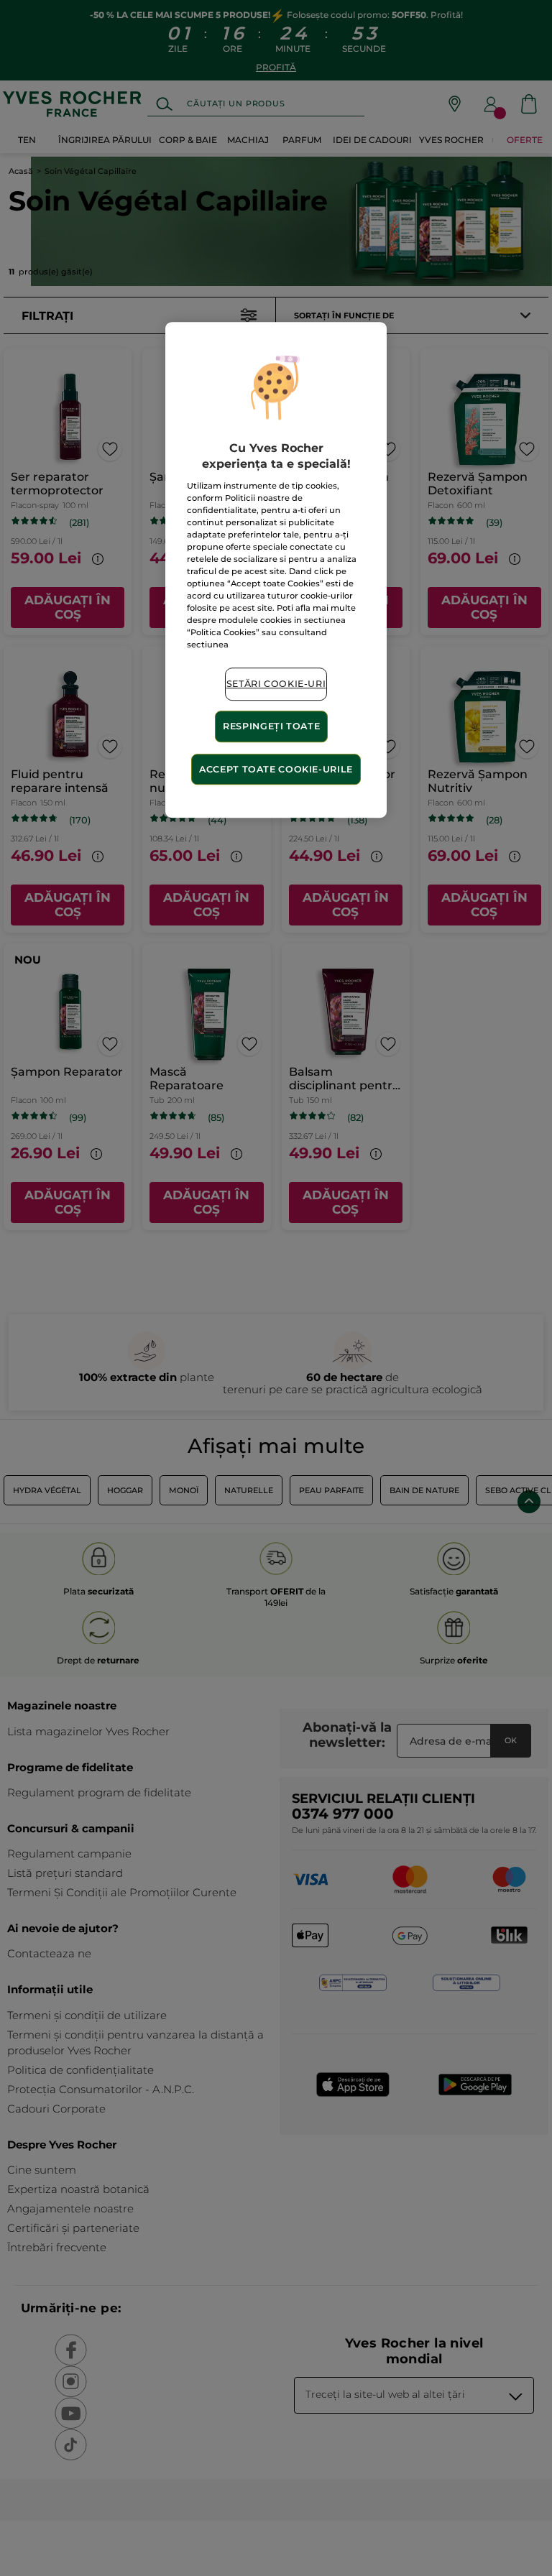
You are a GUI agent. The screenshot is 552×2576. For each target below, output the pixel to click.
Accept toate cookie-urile (276, 769)
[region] (276, 570)
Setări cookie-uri (276, 684)
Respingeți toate (271, 726)
